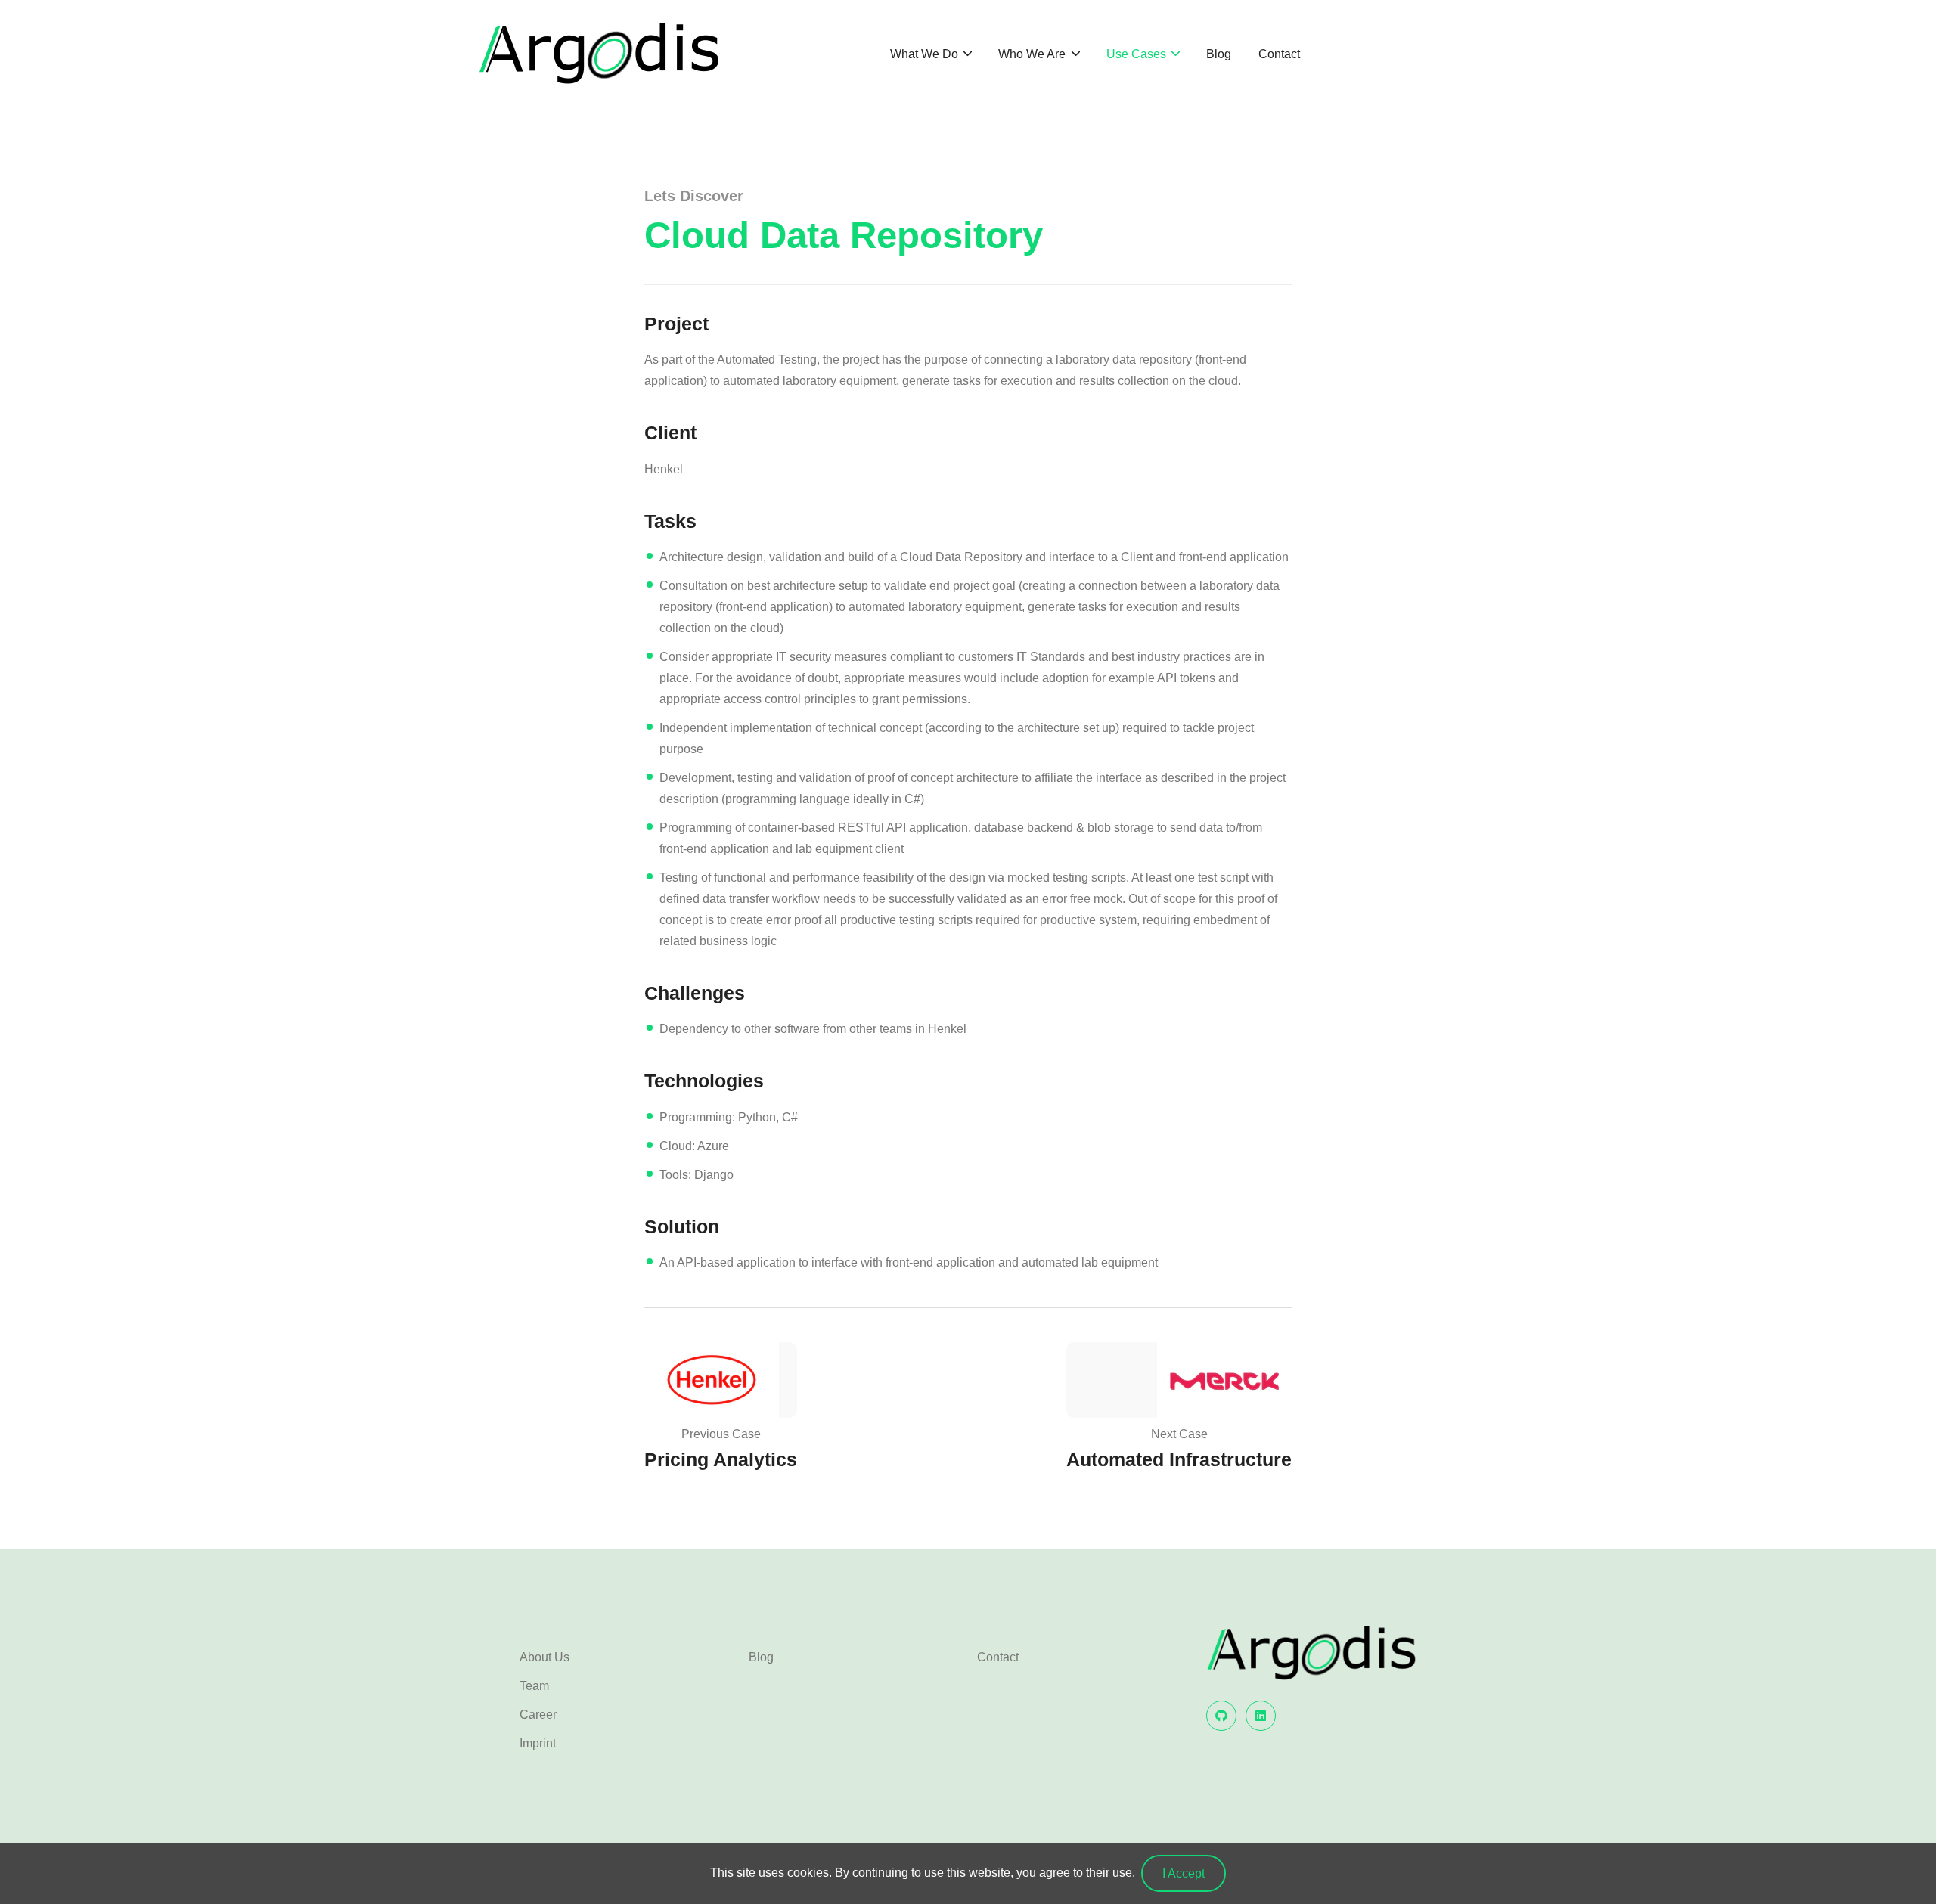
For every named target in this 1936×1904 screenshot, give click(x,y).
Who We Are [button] (1033, 54)
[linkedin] (1261, 1716)
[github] (1221, 1716)
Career (538, 1715)
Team (534, 1686)
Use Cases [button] (1138, 54)
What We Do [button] (926, 54)
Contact (1279, 54)
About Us (544, 1657)
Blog (1219, 54)
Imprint (538, 1743)
